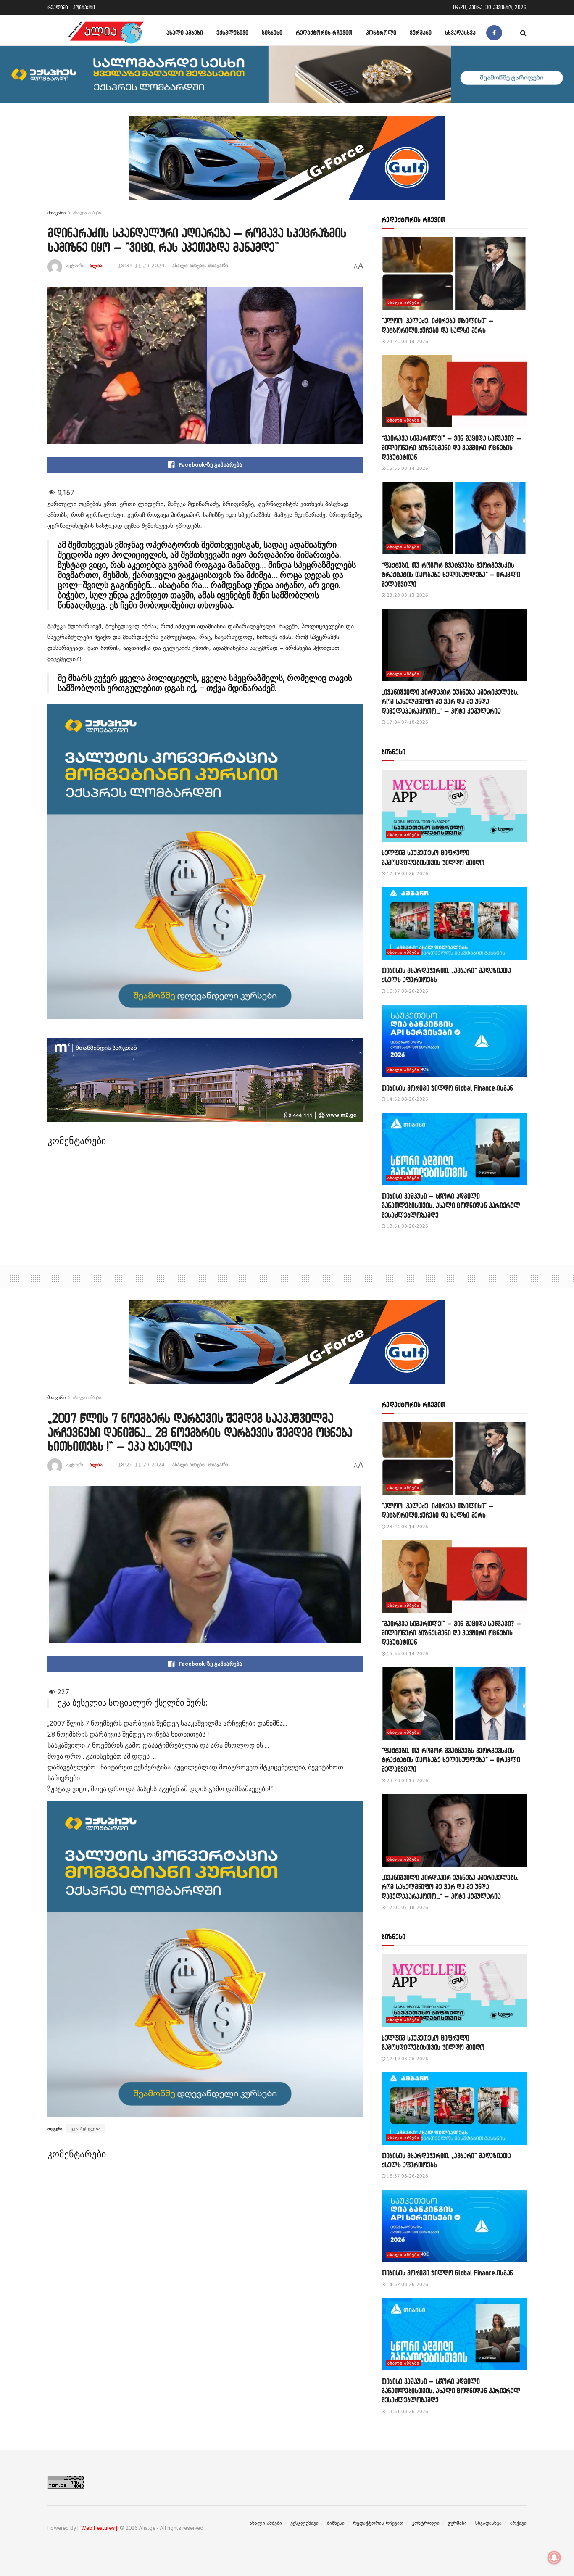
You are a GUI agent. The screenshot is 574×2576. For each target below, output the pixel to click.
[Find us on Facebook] (494, 33)
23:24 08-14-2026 (407, 341)
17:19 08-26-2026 (407, 874)
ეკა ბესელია (86, 2129)
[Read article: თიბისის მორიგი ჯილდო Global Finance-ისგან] (454, 1041)
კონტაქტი (84, 7)
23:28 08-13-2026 (407, 595)
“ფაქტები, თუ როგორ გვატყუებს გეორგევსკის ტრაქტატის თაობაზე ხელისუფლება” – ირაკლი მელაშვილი (451, 575)
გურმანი (421, 33)
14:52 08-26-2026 (407, 1099)
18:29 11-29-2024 (141, 1465)
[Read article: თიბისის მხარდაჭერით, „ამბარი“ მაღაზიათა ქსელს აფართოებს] (454, 923)
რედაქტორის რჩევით (324, 33)
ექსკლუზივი (232, 33)
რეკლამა (58, 7)
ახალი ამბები (185, 33)
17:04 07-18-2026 (407, 722)
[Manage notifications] (554, 2558)
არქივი (518, 2523)
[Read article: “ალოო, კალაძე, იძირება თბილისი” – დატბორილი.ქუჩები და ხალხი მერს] (454, 274)
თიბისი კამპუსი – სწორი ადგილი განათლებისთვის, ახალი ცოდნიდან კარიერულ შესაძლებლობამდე (451, 1205)
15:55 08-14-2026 (407, 468)
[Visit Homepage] (106, 33)
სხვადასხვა (460, 33)
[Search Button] (523, 33)
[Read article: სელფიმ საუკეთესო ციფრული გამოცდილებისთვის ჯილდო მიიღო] (454, 806)
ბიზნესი (272, 33)
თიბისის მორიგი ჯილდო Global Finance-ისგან (447, 1088)
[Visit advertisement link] (287, 164)
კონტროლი (381, 33)
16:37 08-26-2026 (407, 991)
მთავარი (57, 213)
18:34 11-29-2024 (141, 266)
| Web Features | (98, 2528)
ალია (96, 266)
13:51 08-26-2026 (407, 1226)
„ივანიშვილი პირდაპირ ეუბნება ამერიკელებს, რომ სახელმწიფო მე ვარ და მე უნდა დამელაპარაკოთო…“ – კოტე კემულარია (450, 701)
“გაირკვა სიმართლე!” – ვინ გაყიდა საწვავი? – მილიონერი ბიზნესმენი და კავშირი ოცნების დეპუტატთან (451, 448)
